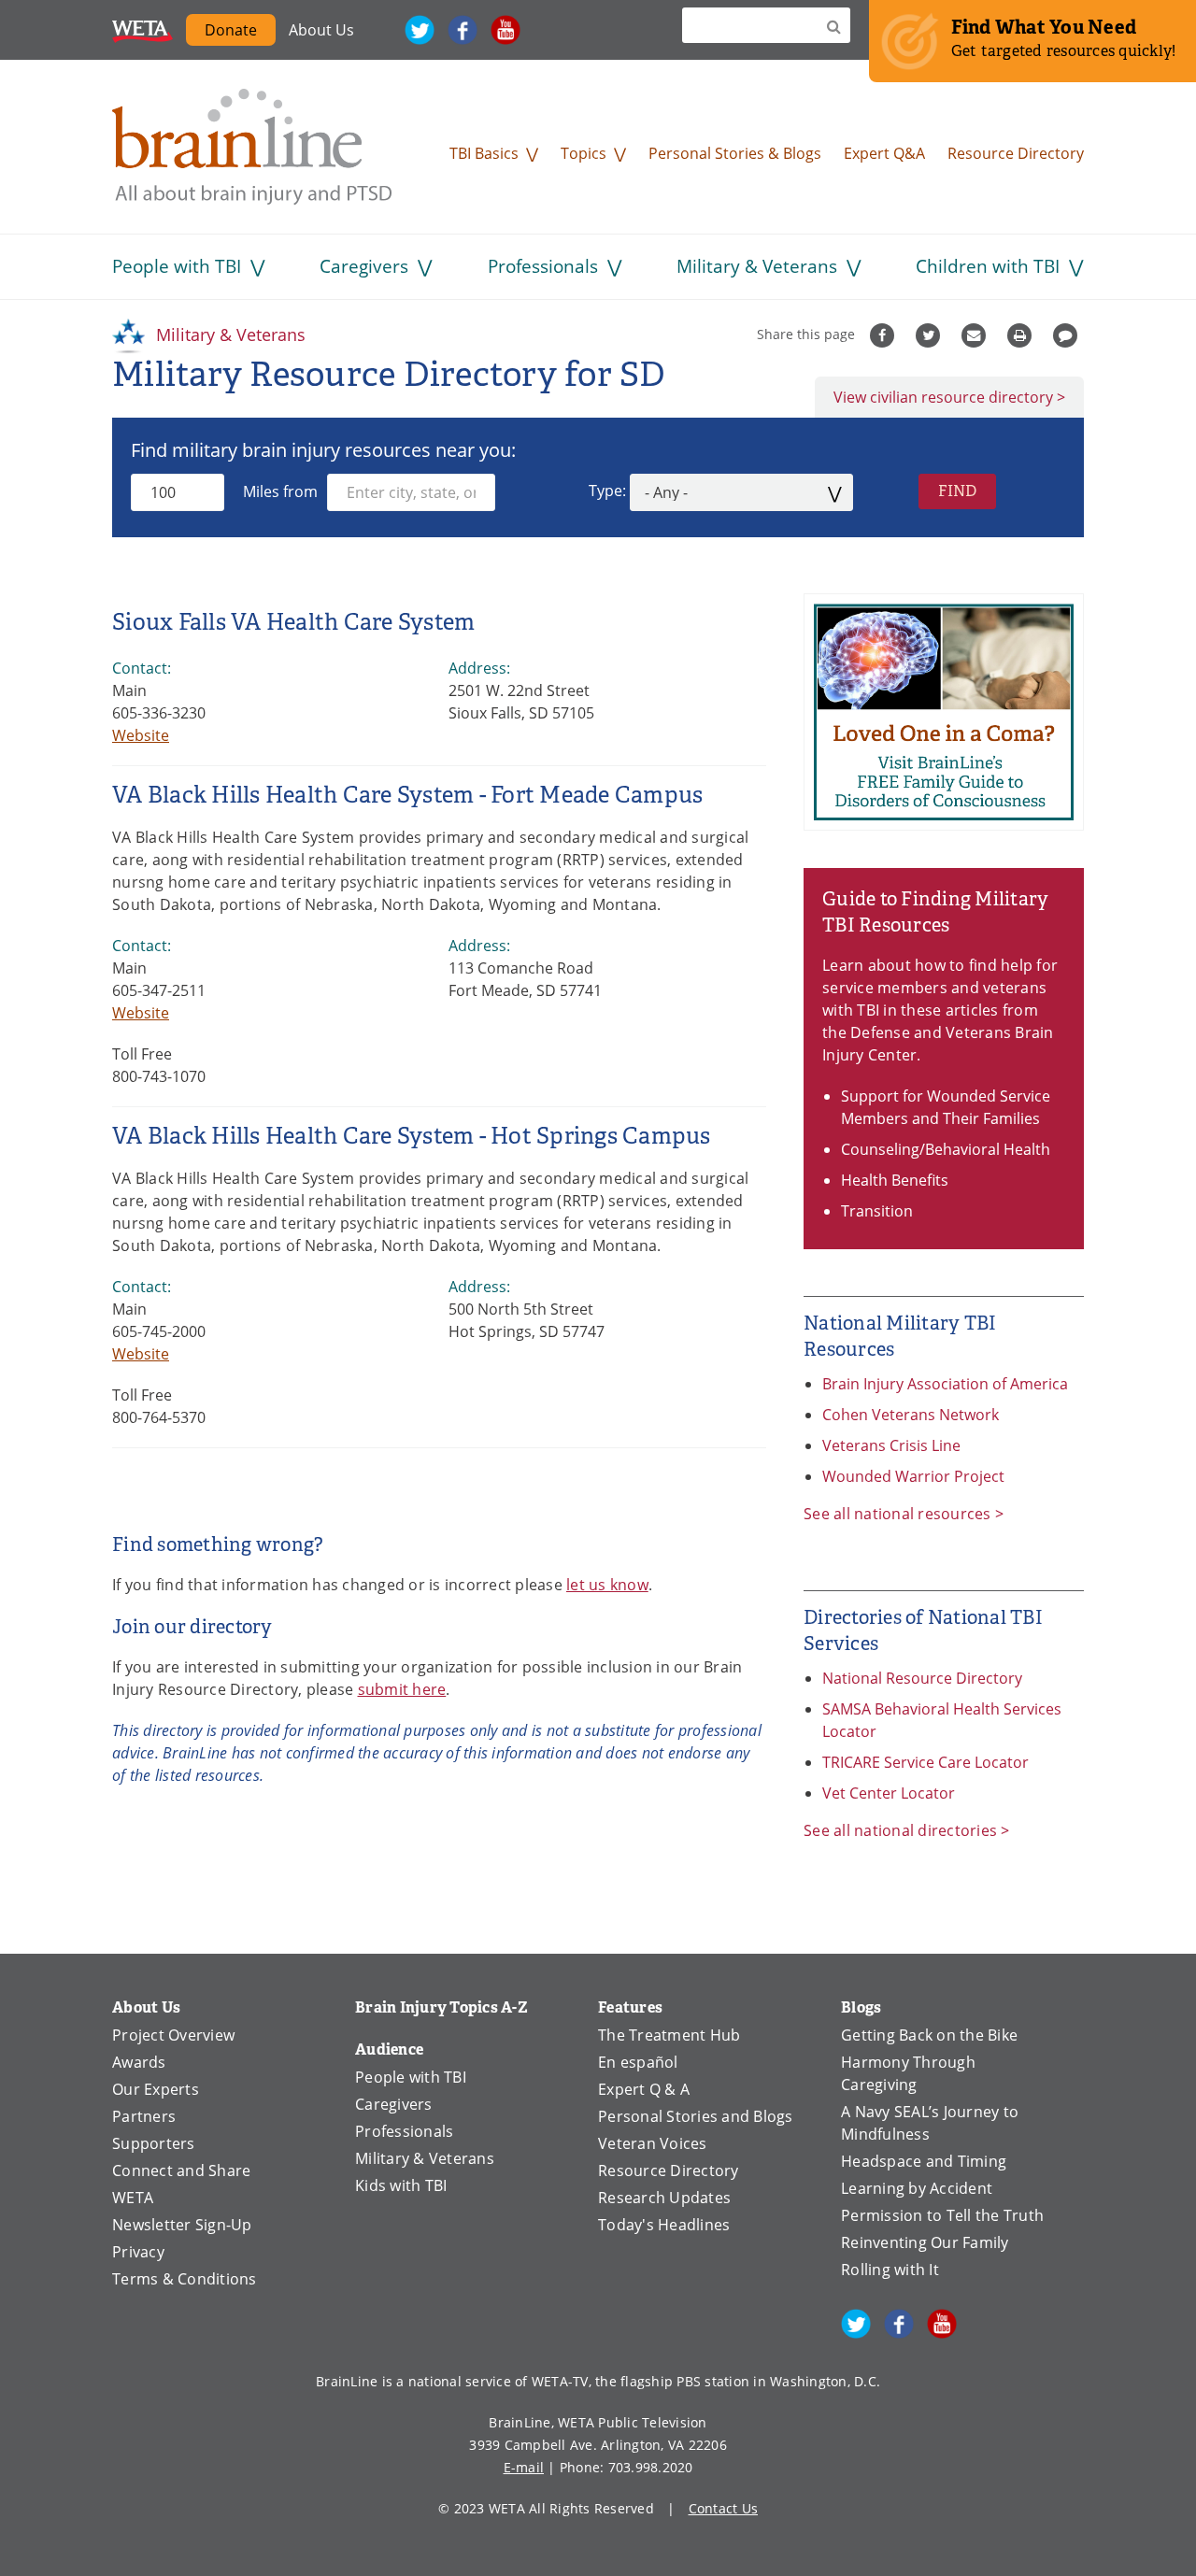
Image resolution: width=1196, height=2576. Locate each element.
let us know (607, 1585)
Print (1022, 335)
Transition (877, 1211)
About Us (321, 30)
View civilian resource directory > (949, 397)
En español (638, 2062)
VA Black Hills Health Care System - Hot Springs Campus (412, 1136)
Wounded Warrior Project (913, 1476)
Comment (1068, 335)
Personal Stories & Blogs (735, 153)
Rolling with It (890, 2270)
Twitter (420, 30)
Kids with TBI (401, 2185)
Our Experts (156, 2089)
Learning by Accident (917, 2188)
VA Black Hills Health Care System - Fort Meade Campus (407, 795)
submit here (402, 1689)
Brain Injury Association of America (945, 1384)
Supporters (154, 2143)
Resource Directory (1016, 153)
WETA (142, 30)
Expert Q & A (644, 2089)
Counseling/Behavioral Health (946, 1149)
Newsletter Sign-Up (182, 2225)
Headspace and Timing (924, 2161)
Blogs (861, 2007)
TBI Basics (484, 153)
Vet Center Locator (889, 1793)
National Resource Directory (922, 1678)
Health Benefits (895, 1180)
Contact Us (724, 2508)
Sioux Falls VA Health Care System (293, 622)
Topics (584, 153)
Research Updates (664, 2198)
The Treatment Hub (669, 2035)
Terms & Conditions (185, 2279)
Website (141, 735)
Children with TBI (988, 266)
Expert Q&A (884, 153)
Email (976, 335)
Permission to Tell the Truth (942, 2215)
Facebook (463, 30)
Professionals (543, 266)
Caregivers (364, 266)
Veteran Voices (653, 2143)
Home (252, 147)
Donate (231, 30)
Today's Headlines (664, 2225)
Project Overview (173, 2035)
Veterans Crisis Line (891, 1445)
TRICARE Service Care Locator (925, 1762)
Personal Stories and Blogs (696, 2116)
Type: (607, 491)
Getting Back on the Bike (929, 2035)
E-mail (524, 2467)
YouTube (505, 30)
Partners (144, 2116)
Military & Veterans (757, 266)
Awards (139, 2062)
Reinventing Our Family (925, 2242)
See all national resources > (904, 1514)
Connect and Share (181, 2170)
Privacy (138, 2252)
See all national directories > (907, 1830)
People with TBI (177, 266)
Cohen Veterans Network (911, 1415)
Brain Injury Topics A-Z (441, 2007)
